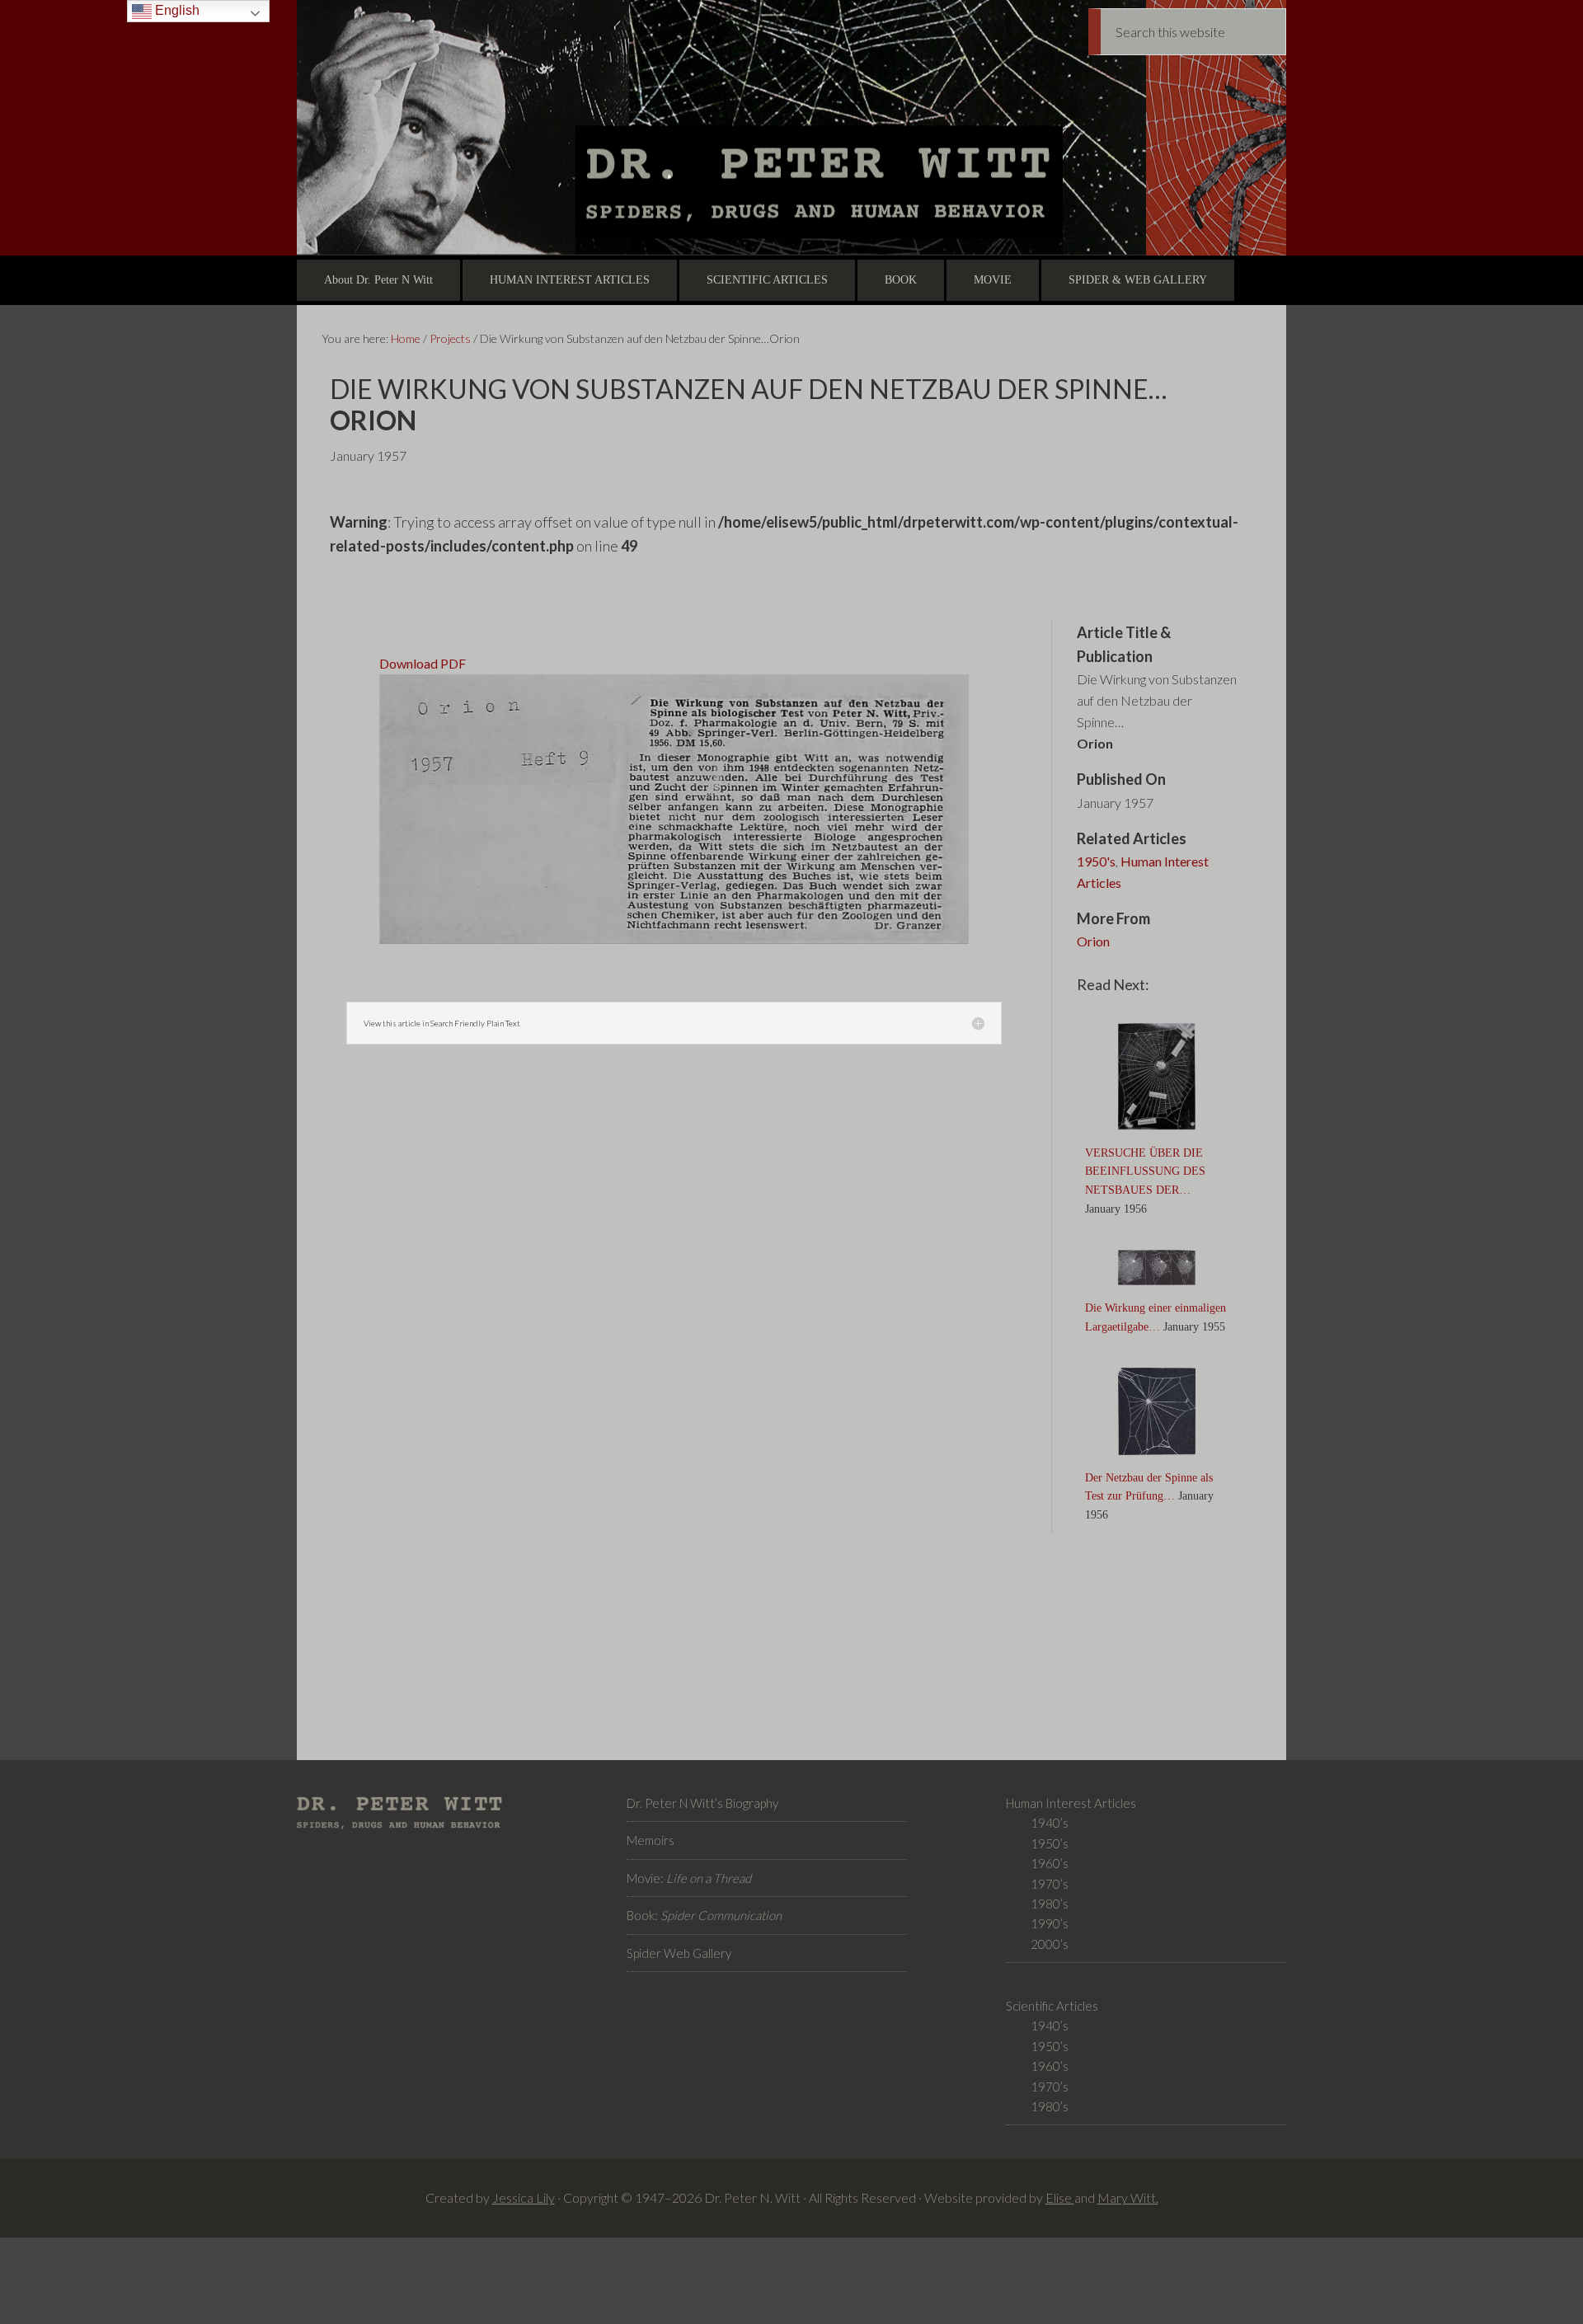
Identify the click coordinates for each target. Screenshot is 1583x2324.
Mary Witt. (1128, 2197)
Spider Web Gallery (679, 1953)
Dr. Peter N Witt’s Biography (702, 1803)
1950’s (1050, 1843)
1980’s (1050, 1904)
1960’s (1050, 1863)
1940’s (1050, 1823)
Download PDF (423, 663)
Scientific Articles (1052, 2006)
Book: (704, 1915)
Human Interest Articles (1143, 872)
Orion (1093, 941)
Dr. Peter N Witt (791, 128)
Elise (1060, 2197)
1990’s (1050, 1923)
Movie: (689, 1878)
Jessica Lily (524, 2197)
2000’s (1050, 1944)
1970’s (1050, 1884)
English (176, 10)
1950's (1096, 861)
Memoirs (651, 1840)
